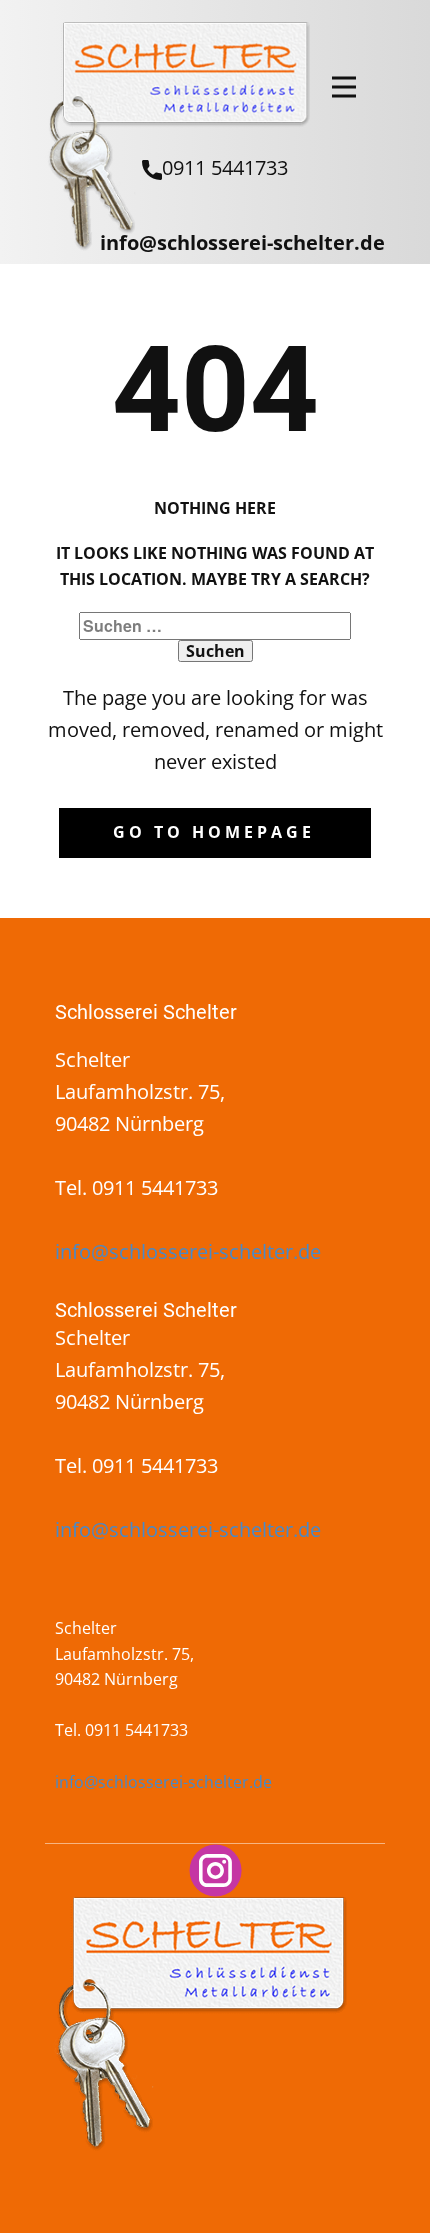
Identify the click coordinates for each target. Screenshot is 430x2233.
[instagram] (215, 1870)
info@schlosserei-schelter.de (242, 242)
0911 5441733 (225, 167)
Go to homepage (214, 832)
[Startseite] (177, 136)
